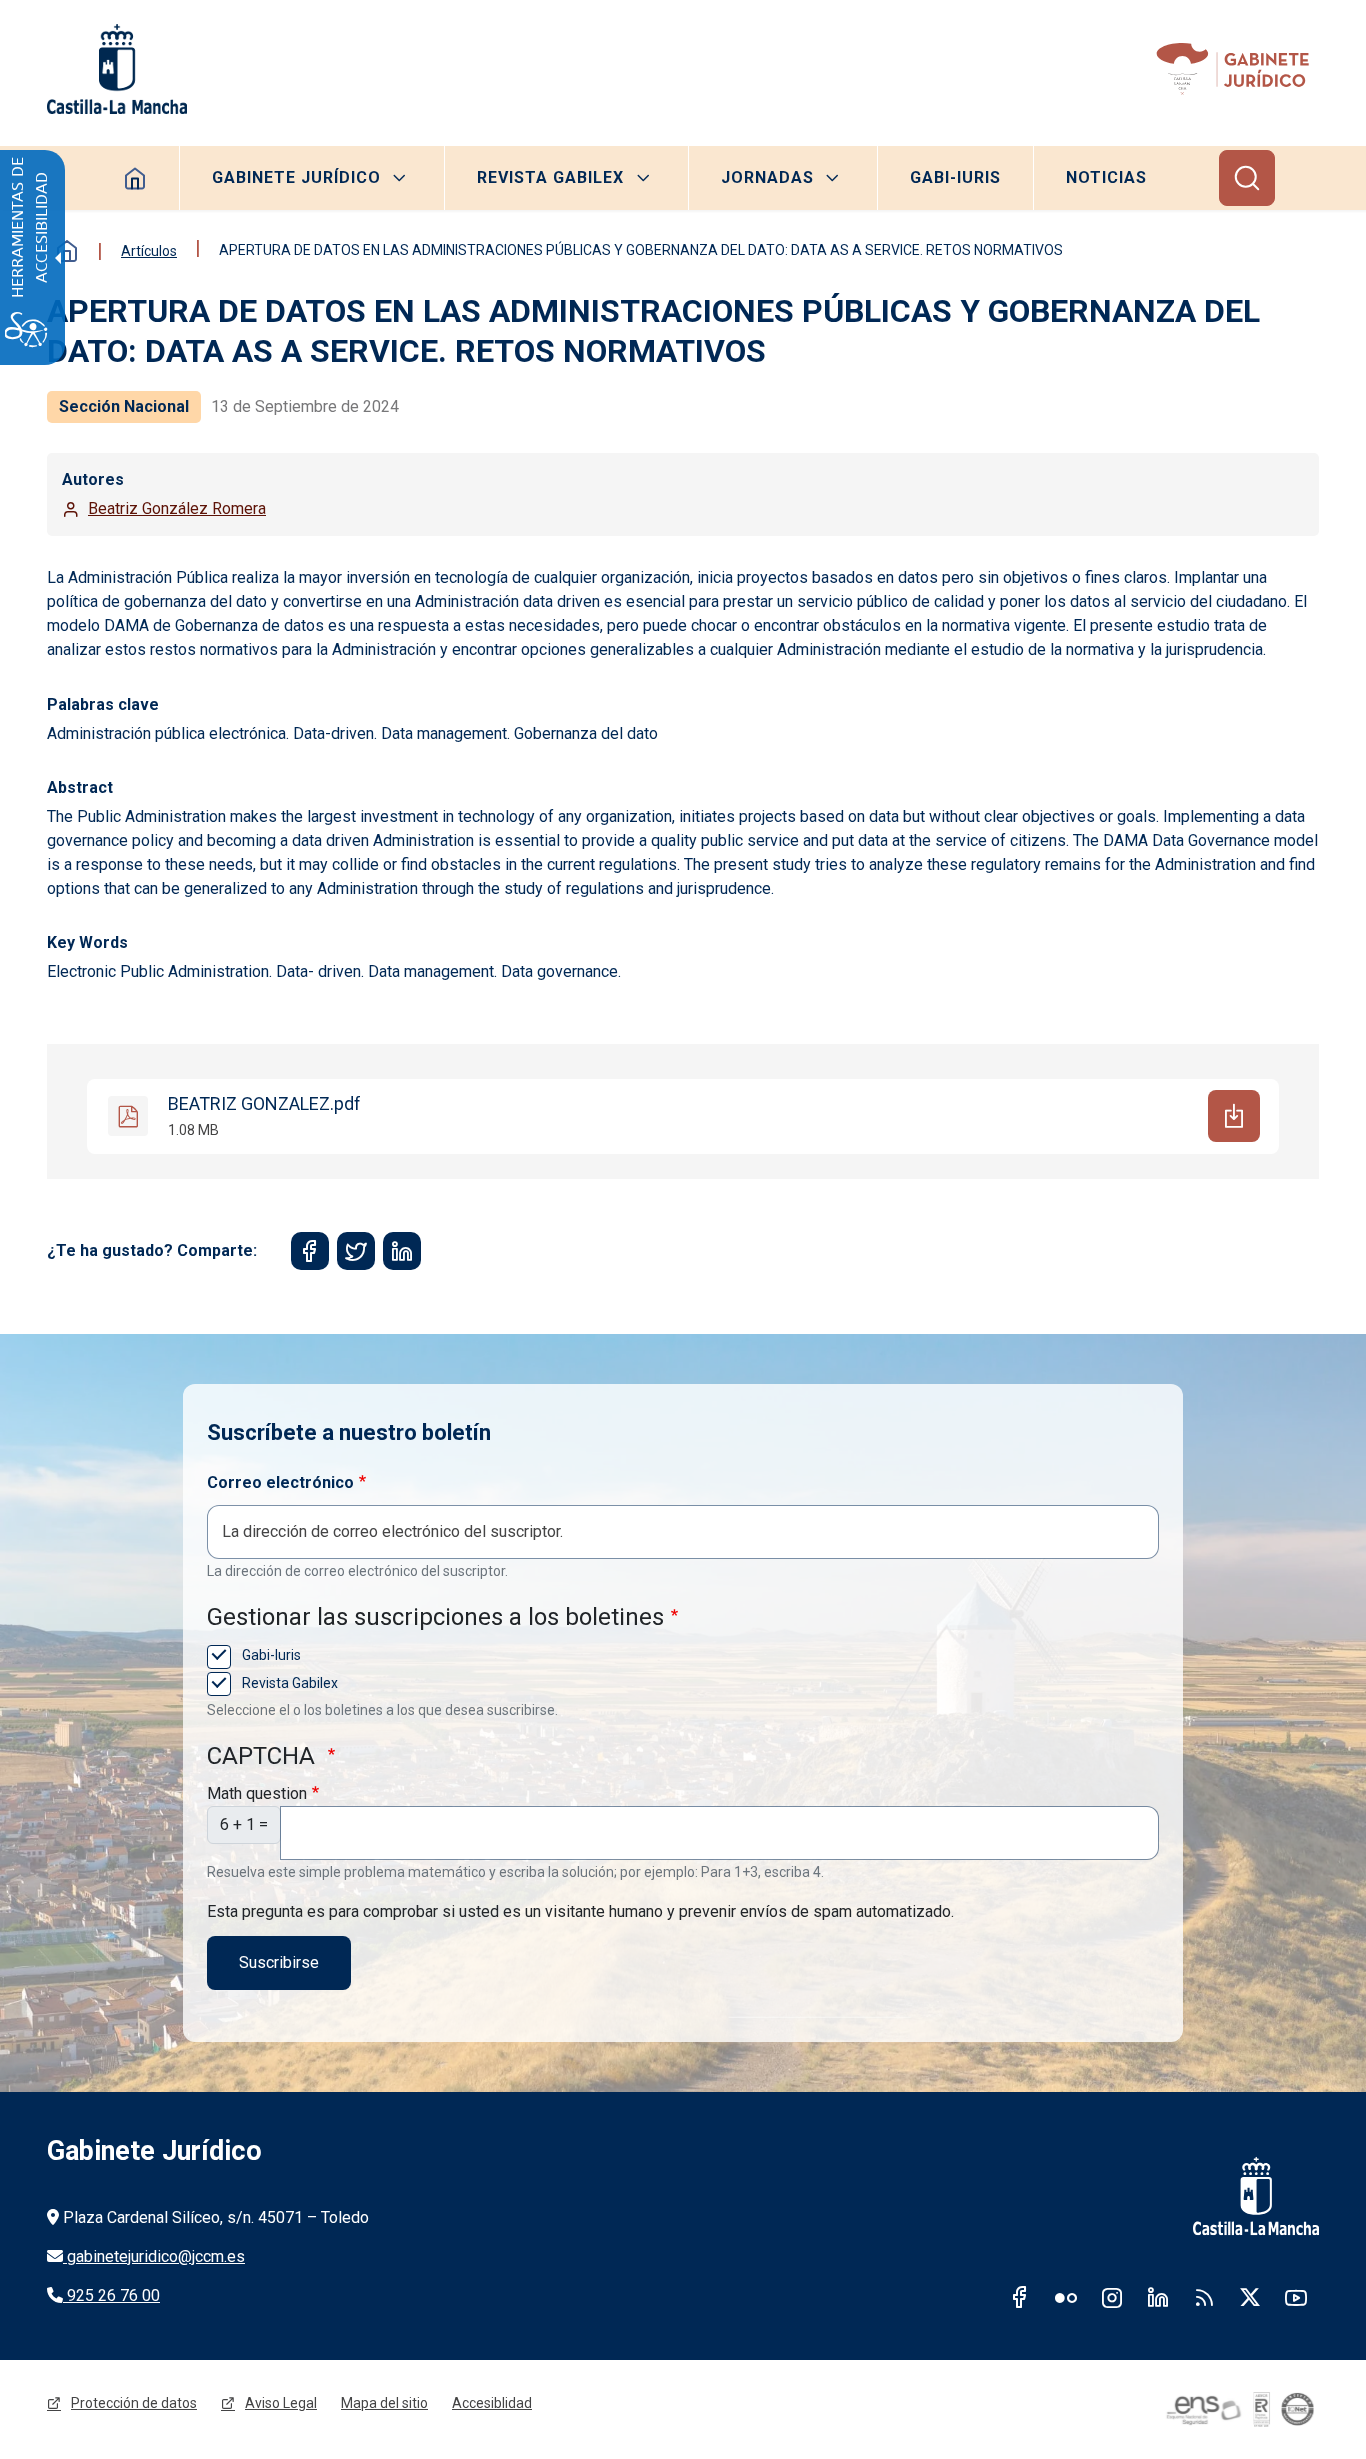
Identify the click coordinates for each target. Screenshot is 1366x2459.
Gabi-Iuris (955, 177)
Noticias (1106, 177)
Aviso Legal (281, 2403)
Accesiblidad (492, 2403)
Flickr (1066, 2297)
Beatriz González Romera (177, 508)
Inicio (67, 251)
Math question (257, 1793)
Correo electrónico (280, 1482)
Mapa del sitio (384, 2403)
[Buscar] (1247, 178)
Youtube (1296, 2297)
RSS (1204, 2297)
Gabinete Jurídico (296, 177)
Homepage (135, 178)
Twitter (1250, 2297)
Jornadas (767, 177)
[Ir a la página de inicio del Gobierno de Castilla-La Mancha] (117, 69)
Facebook (1020, 2297)
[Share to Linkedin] (402, 1251)
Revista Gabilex (550, 177)
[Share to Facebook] (310, 1251)
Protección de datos (134, 2403)
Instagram (1112, 2297)
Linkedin (1158, 2297)
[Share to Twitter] (356, 1251)
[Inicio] (1236, 69)
